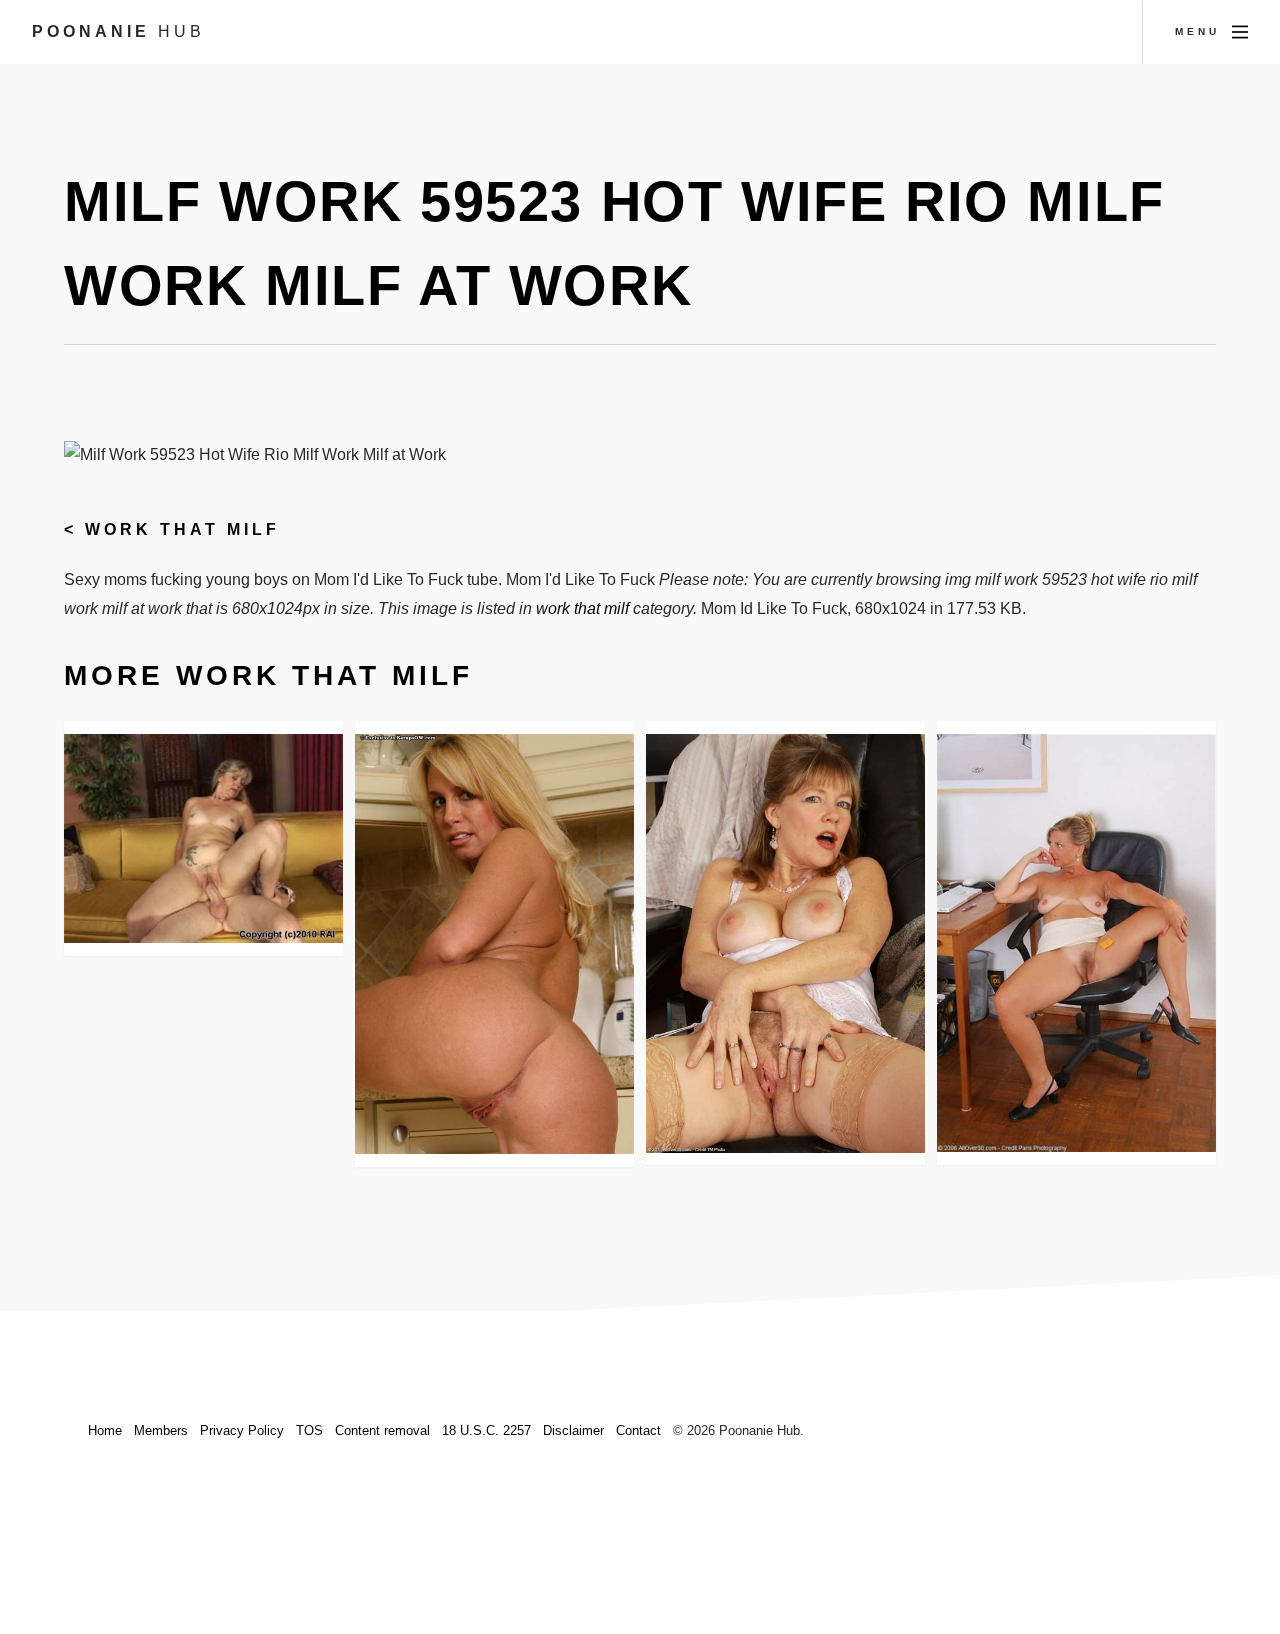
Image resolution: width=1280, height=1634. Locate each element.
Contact (638, 1430)
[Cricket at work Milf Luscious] (1076, 943)
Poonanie (118, 31)
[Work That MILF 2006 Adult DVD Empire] (203, 838)
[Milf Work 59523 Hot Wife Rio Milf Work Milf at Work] (494, 944)
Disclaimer (573, 1430)
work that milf (182, 529)
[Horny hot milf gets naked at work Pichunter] (785, 943)
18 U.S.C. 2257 (486, 1430)
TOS (309, 1430)
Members (161, 1430)
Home (105, 1430)
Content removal (382, 1430)
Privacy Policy (242, 1430)
